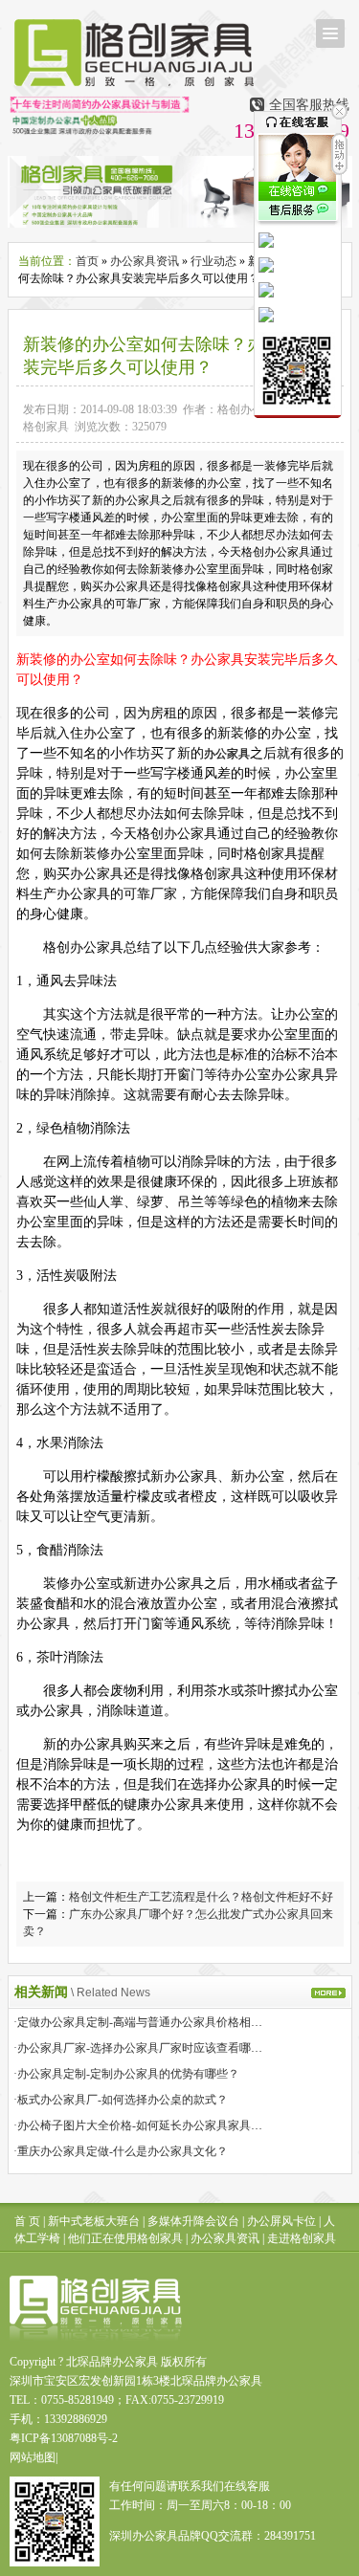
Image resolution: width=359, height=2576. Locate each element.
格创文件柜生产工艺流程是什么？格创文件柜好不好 (201, 1897)
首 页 (27, 2221)
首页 (87, 261)
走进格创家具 (302, 2238)
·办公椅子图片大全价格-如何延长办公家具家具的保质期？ (161, 2125)
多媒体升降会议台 (193, 2221)
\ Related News (111, 1993)
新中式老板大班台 (94, 2221)
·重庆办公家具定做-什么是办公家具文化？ (121, 2151)
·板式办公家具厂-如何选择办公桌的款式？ (121, 2100)
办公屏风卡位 (281, 2221)
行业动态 (213, 261)
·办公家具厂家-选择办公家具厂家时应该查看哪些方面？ (155, 2048)
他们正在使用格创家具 (125, 2238)
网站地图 (33, 2457)
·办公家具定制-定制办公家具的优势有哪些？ (126, 2074)
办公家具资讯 (145, 261)
